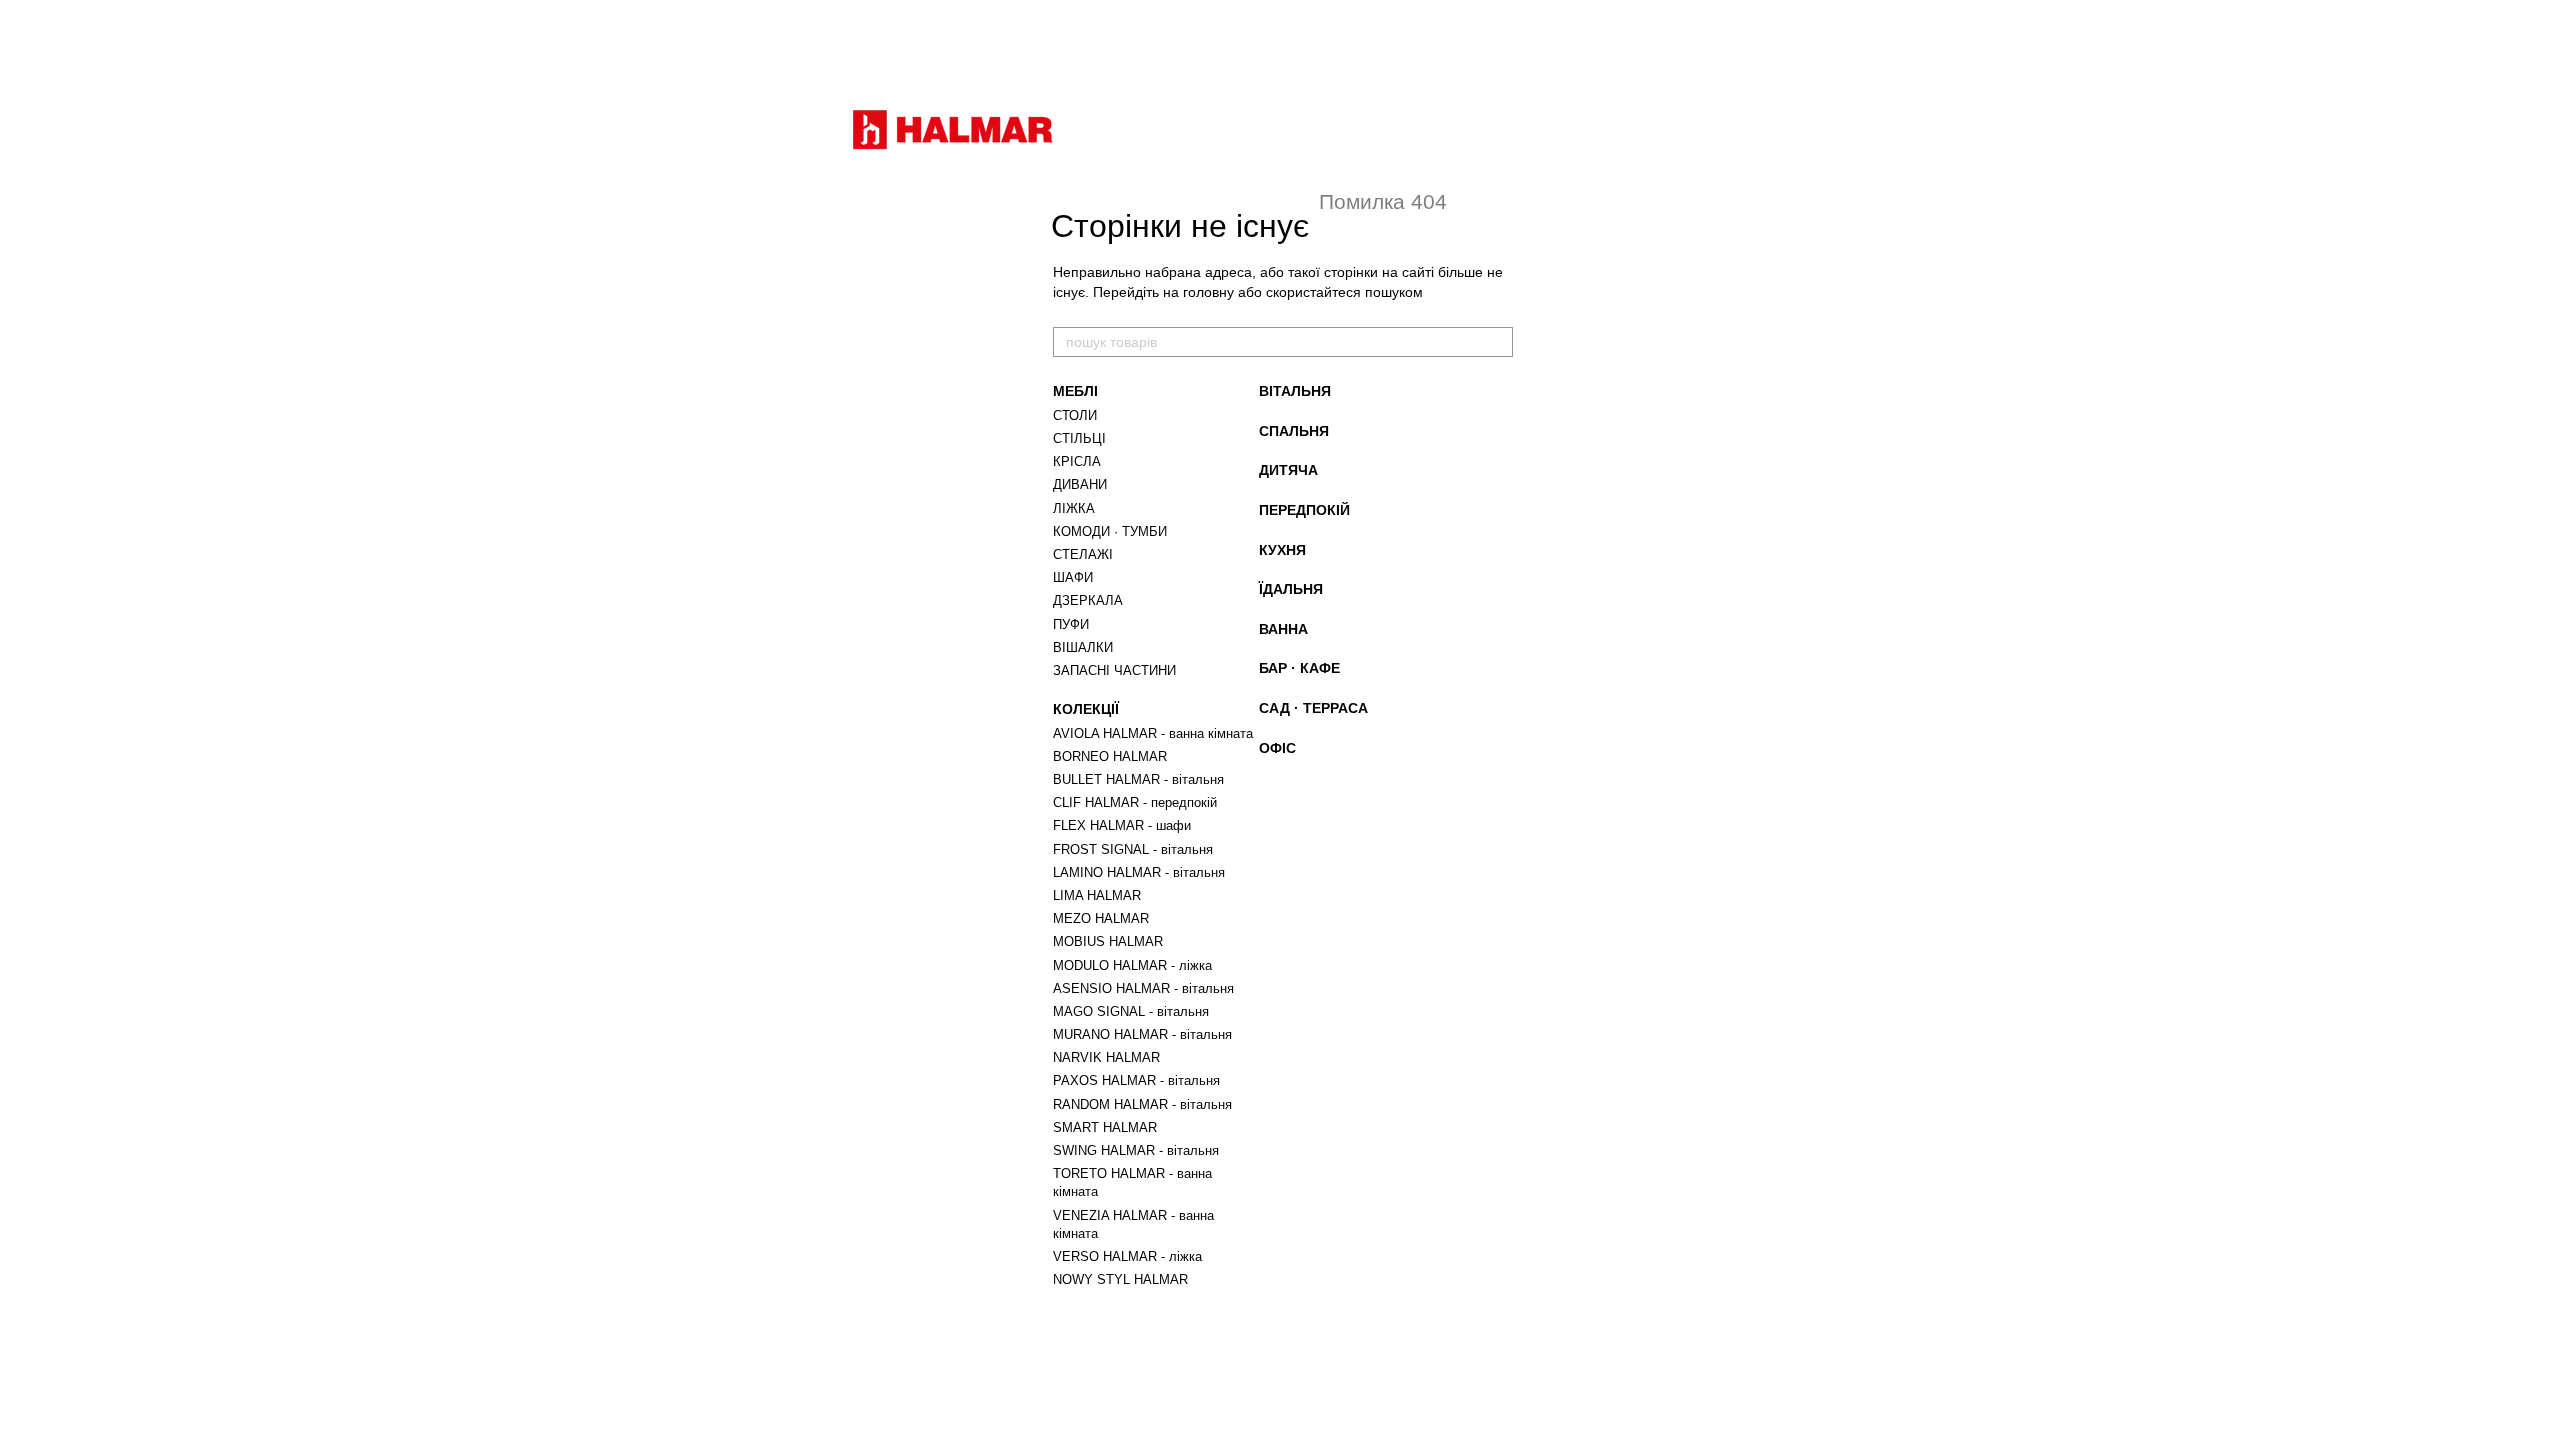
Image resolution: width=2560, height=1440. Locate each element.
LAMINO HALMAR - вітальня (1139, 872)
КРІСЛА (1077, 461)
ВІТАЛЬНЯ (1295, 391)
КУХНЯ (1282, 550)
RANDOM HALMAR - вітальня (1142, 1104)
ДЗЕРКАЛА (1088, 600)
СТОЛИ (1075, 415)
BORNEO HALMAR (1110, 756)
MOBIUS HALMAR (1108, 941)
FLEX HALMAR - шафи (1122, 825)
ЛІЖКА (1074, 508)
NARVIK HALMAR (1106, 1057)
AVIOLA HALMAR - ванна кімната (1153, 733)
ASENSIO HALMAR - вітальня (1143, 988)
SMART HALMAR (1105, 1127)
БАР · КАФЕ (1299, 668)
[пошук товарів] (1497, 342)
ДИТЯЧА (1288, 470)
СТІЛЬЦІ (1079, 438)
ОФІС (1277, 748)
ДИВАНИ (1080, 484)
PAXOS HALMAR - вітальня (1136, 1080)
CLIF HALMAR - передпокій (1135, 802)
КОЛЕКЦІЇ (1086, 709)
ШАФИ (1073, 577)
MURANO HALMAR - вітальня (1142, 1034)
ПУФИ (1071, 624)
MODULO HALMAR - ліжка (1132, 965)
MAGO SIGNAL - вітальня (1131, 1011)
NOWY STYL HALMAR (1120, 1279)
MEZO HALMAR (1101, 918)
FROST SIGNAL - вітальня (1133, 849)
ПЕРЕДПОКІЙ (1304, 510)
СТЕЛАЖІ (1083, 554)
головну (1208, 292)
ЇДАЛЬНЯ (1291, 589)
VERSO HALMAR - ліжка (1127, 1256)
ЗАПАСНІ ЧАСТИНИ (1114, 670)
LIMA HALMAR (1097, 895)
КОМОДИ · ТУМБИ (1110, 531)
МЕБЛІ (1075, 391)
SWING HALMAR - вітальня (1136, 1150)
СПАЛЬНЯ (1294, 431)
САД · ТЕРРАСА (1313, 708)
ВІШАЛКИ (1083, 647)
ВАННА (1283, 629)
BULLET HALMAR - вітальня (1138, 779)
